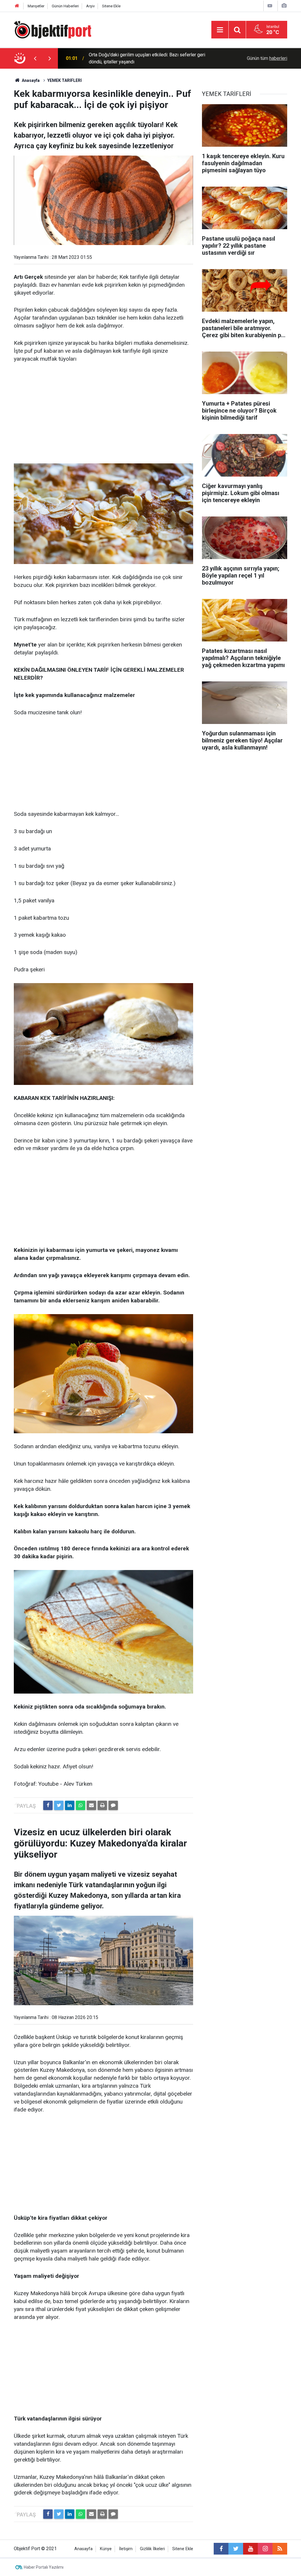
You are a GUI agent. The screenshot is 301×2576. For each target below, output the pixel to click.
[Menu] (220, 30)
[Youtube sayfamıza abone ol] (250, 2549)
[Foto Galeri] (284, 6)
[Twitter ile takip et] (236, 2549)
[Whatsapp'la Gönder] (81, 1805)
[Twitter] (59, 1805)
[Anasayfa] (17, 6)
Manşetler (36, 6)
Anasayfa (83, 2549)
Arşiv (90, 6)
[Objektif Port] (52, 29)
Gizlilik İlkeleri (152, 2549)
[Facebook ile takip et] (221, 2549)
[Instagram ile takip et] (265, 2549)
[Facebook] (48, 1805)
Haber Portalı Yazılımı (44, 2567)
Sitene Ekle (111, 6)
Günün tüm (267, 58)
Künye (106, 2549)
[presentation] (35, 58)
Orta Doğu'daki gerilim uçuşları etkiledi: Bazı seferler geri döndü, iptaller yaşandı (147, 58)
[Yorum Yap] (113, 1805)
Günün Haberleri (65, 6)
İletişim (126, 2549)
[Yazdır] (102, 1805)
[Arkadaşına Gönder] (91, 1805)
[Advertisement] (103, 413)
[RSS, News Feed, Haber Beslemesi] (280, 2549)
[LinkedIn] (70, 1805)
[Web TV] (270, 6)
